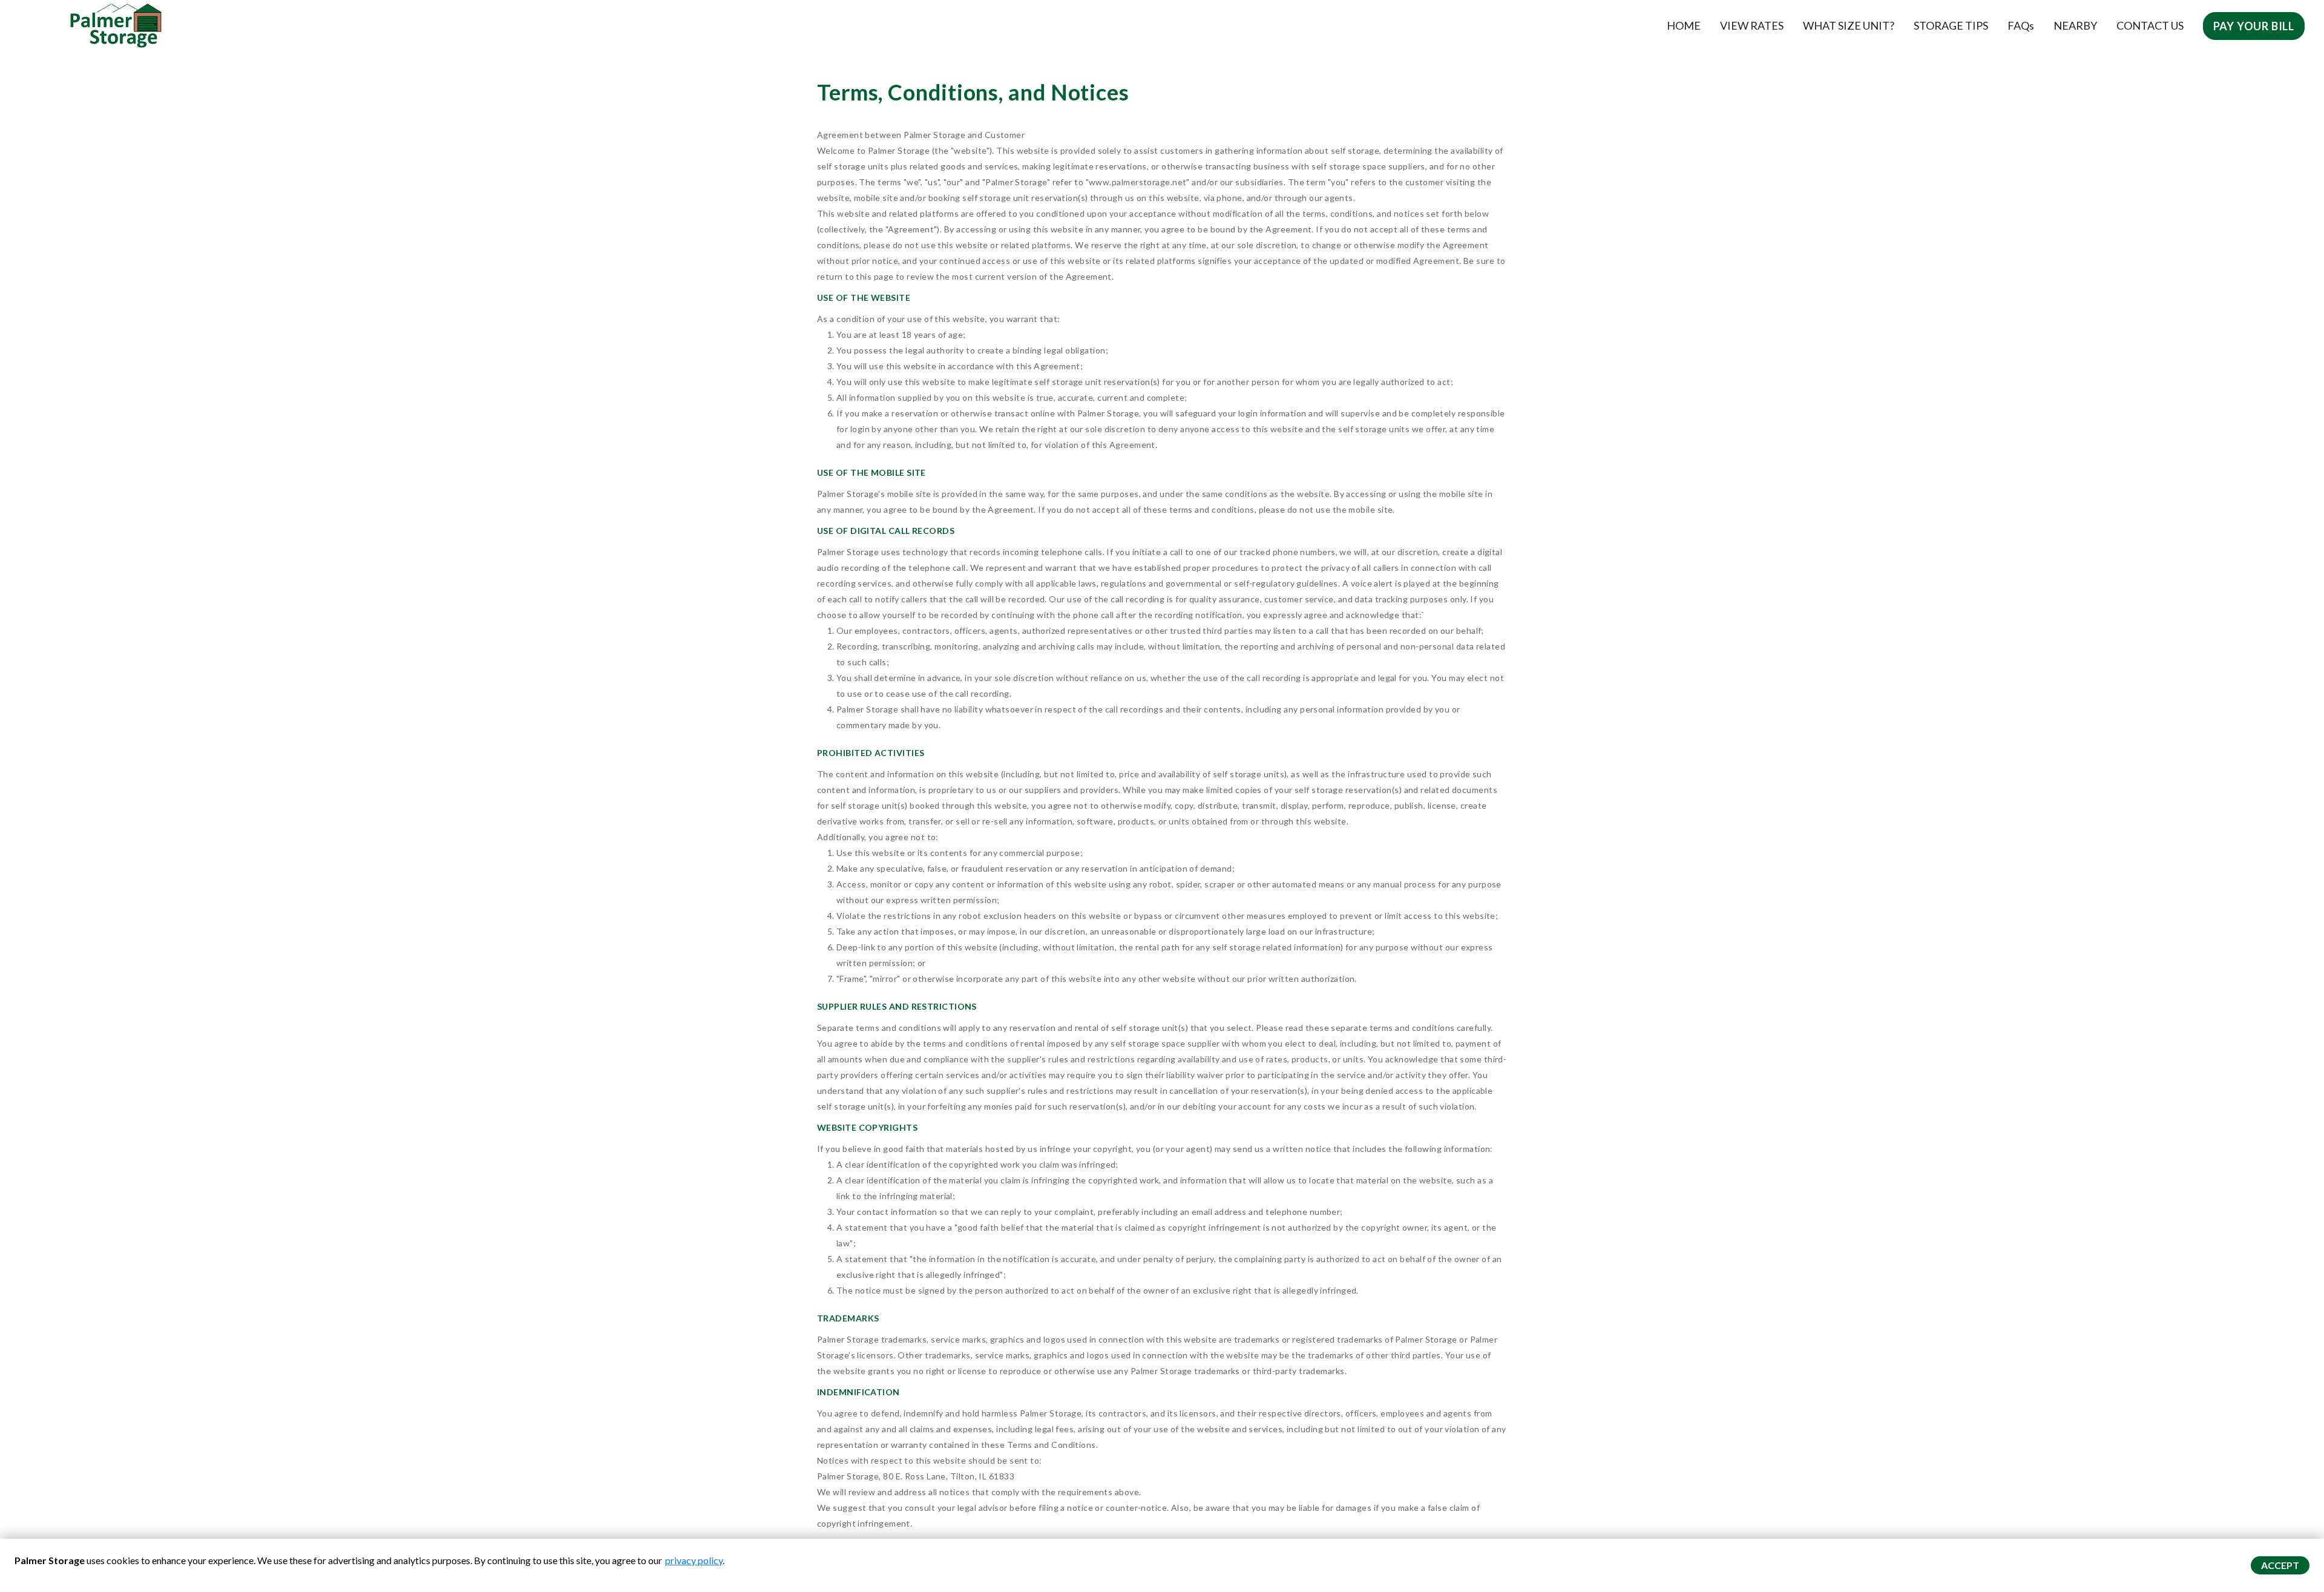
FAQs (2021, 25)
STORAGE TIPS (1951, 25)
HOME (1684, 25)
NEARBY (2075, 25)
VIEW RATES (1752, 25)
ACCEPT (2280, 1565)
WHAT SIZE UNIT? (1849, 25)
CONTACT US (2150, 25)
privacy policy (694, 1560)
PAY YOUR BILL (2254, 26)
